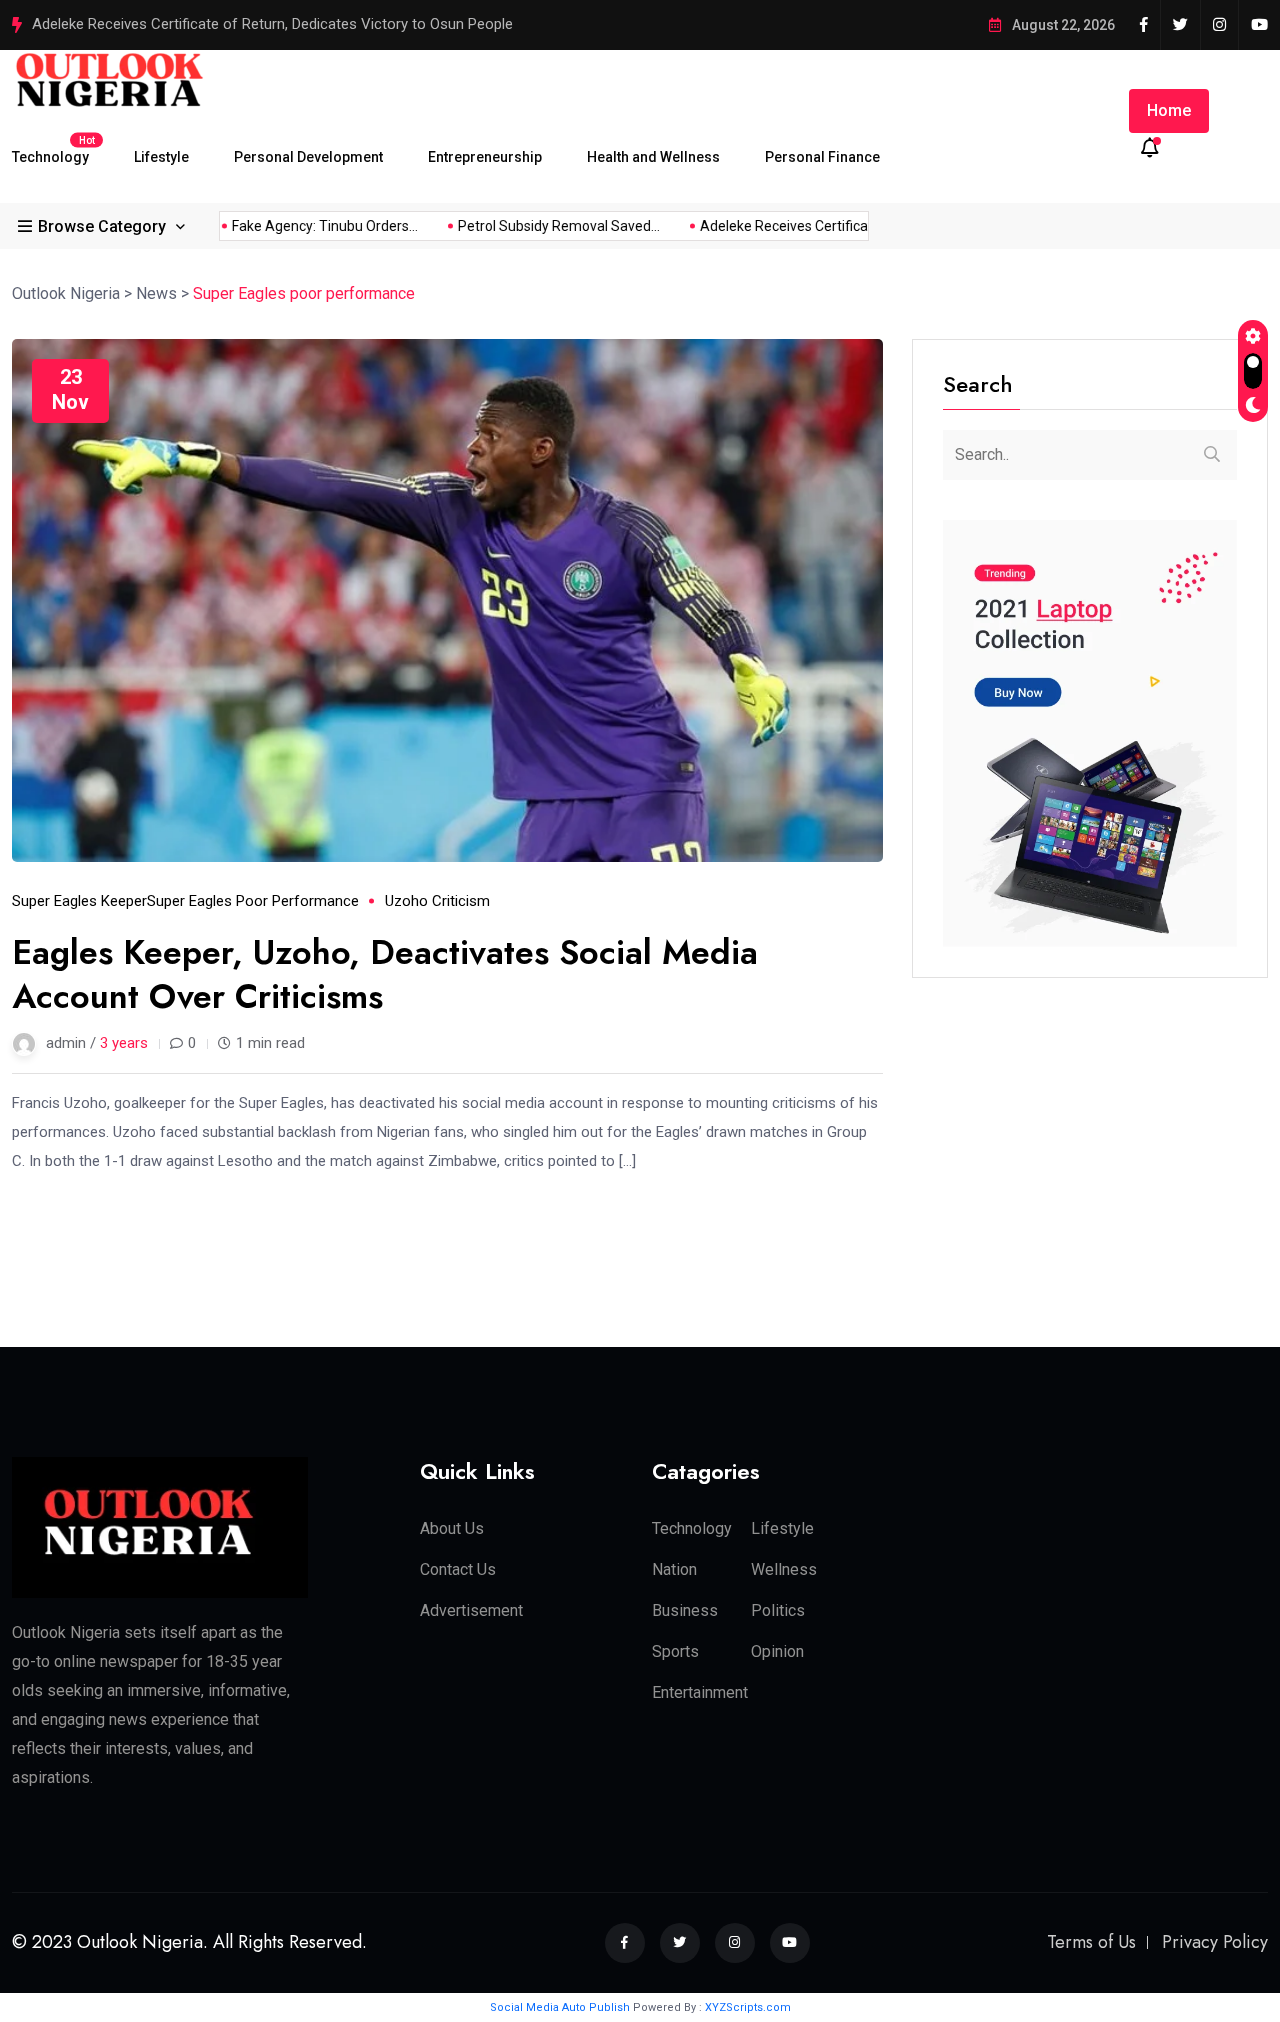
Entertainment (700, 1692)
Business (685, 1610)
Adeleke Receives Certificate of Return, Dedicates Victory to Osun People (272, 24)
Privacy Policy (1215, 1942)
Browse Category (102, 226)
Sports (675, 1651)
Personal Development (308, 157)
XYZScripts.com (748, 2007)
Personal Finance (822, 157)
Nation (674, 1569)
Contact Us (458, 1569)
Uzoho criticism (437, 901)
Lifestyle (161, 157)
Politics (778, 1610)
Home (1169, 110)
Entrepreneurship (485, 157)
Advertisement (471, 1610)
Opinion (777, 1651)
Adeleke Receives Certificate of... (780, 226)
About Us (452, 1528)
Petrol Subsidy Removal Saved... (536, 226)
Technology (50, 149)
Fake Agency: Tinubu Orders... (302, 226)
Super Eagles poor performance (253, 901)
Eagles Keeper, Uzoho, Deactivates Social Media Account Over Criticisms (385, 974)
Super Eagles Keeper (79, 901)
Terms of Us (1091, 1942)
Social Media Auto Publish (560, 2007)
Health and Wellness (653, 157)
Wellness (784, 1569)
